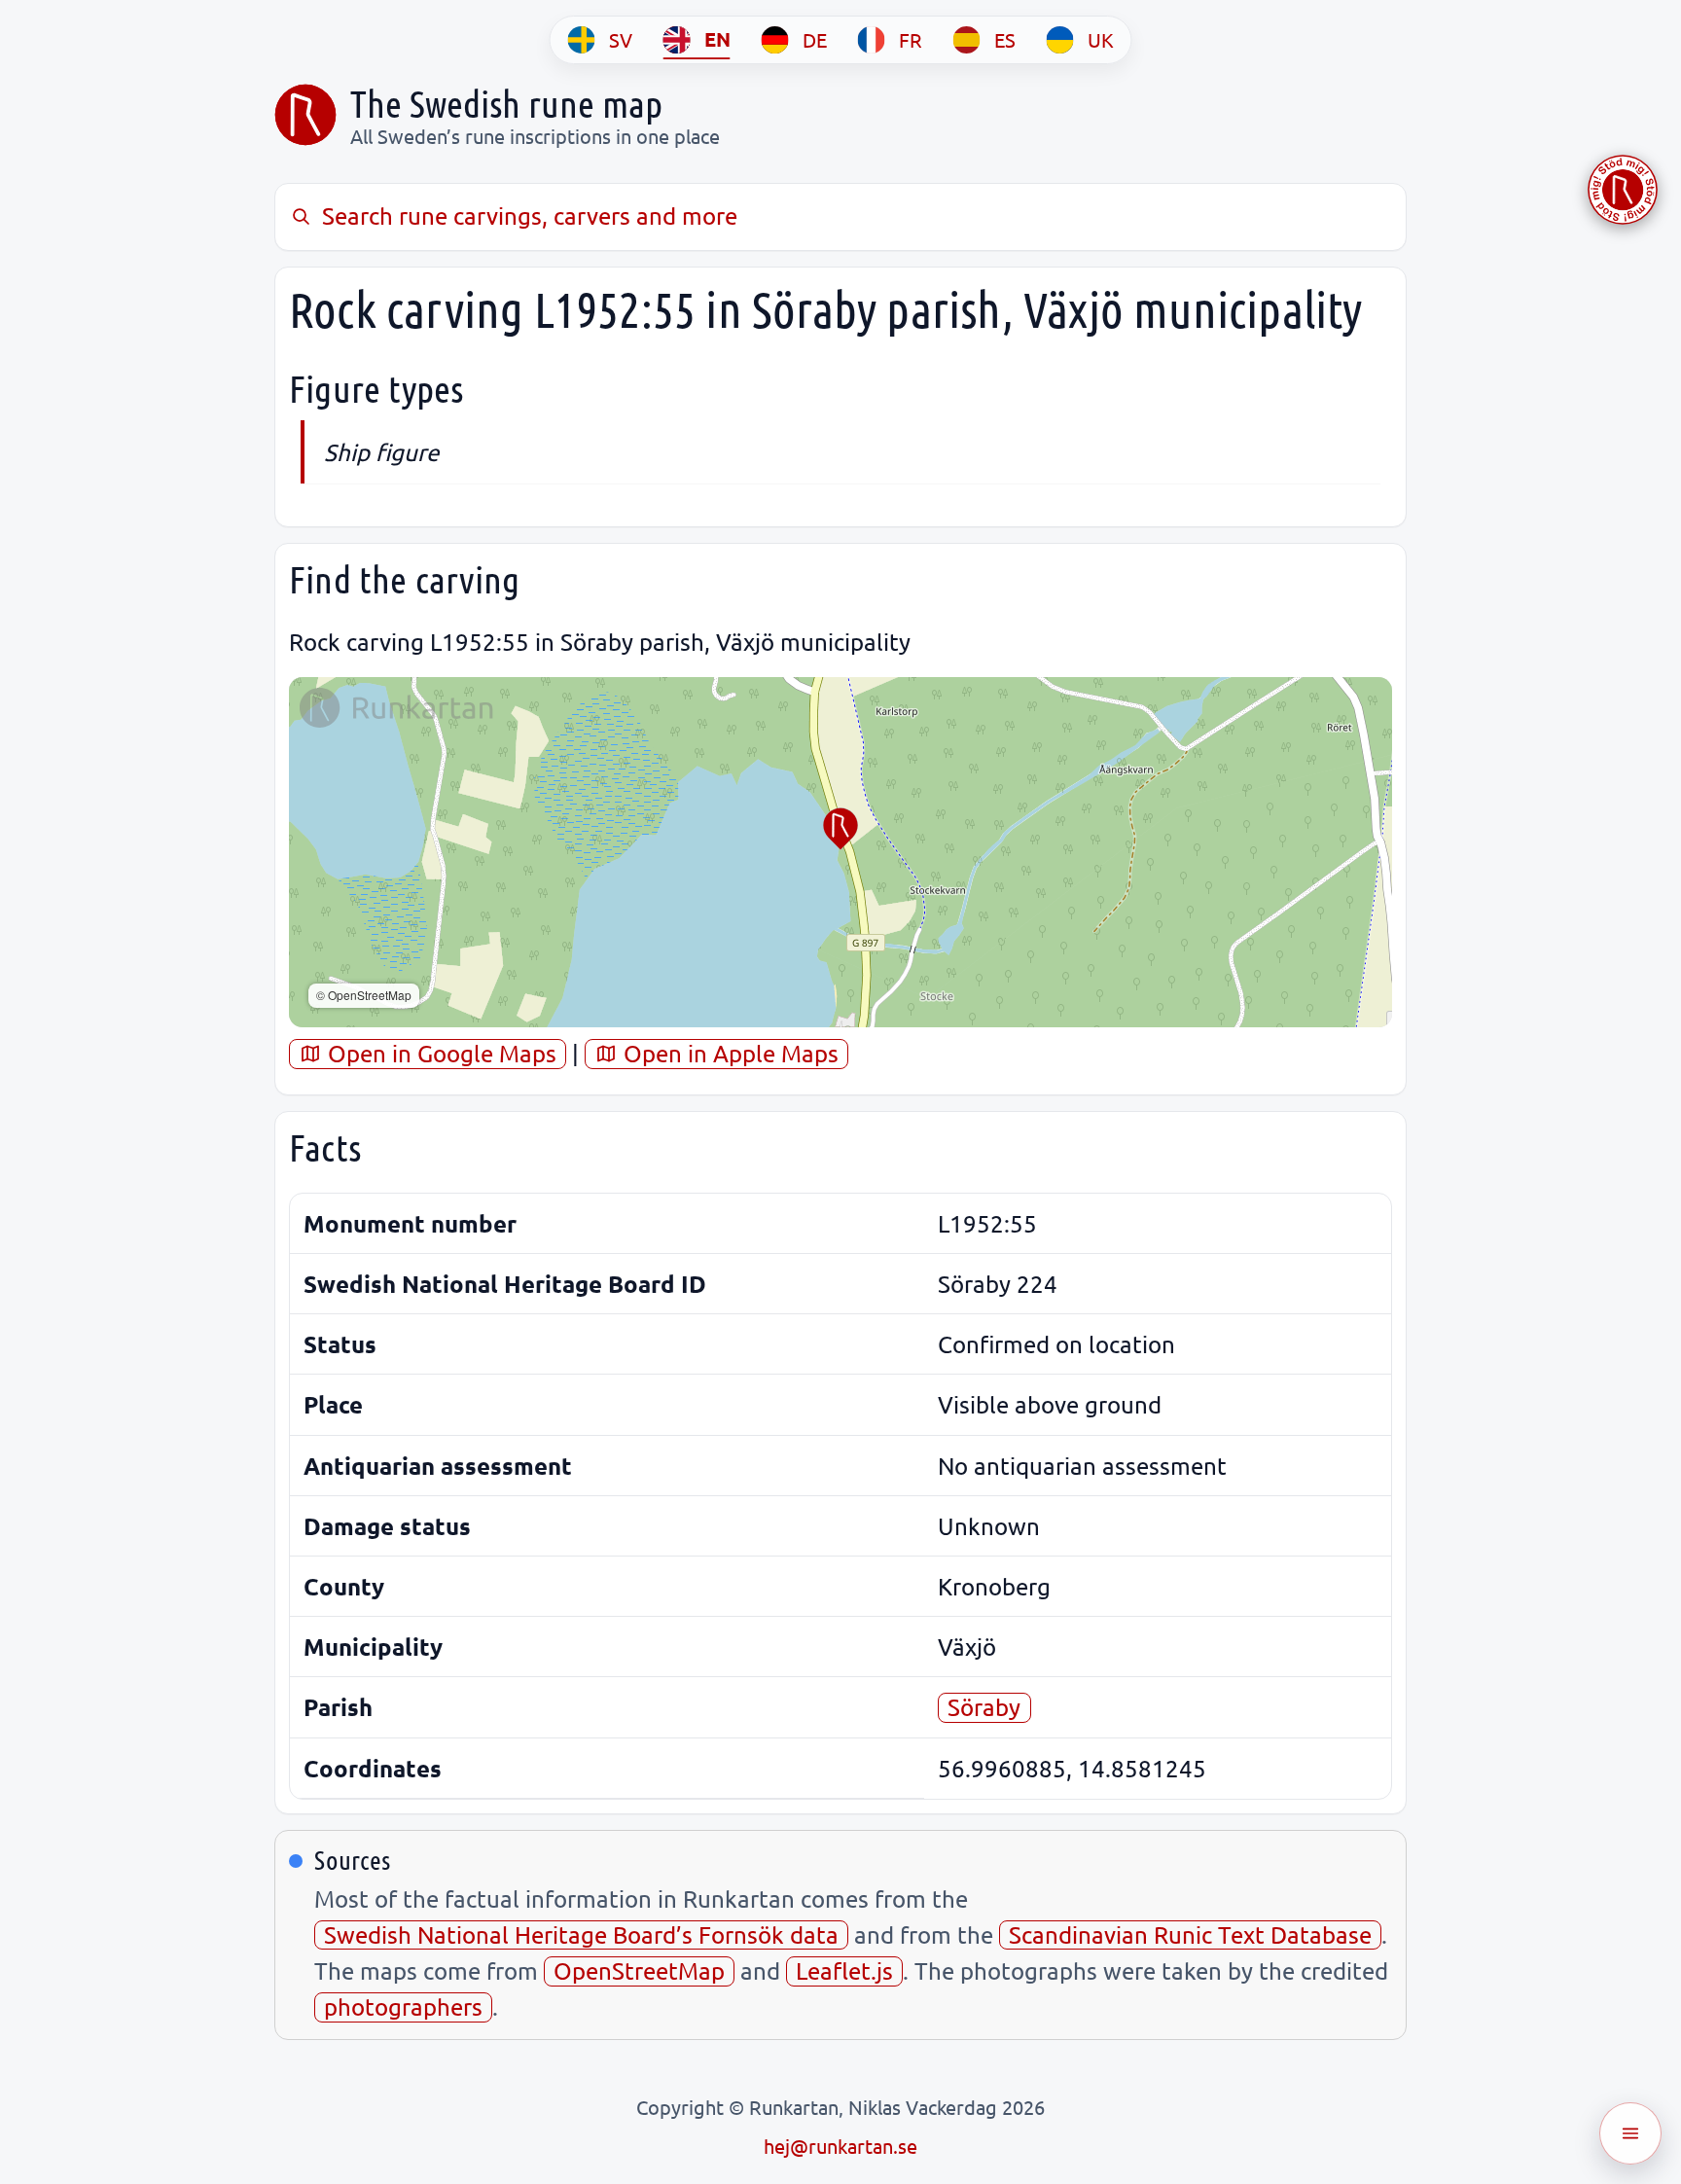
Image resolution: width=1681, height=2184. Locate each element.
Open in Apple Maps (728, 1053)
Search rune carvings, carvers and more (530, 215)
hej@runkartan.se (840, 2146)
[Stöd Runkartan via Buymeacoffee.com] (1623, 190)
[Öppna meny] (1630, 2133)
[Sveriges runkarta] (305, 115)
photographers (403, 2006)
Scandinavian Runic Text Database (1190, 1934)
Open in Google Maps (439, 1053)
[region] (840, 852)
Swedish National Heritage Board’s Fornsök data (581, 1934)
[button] (840, 829)
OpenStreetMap (639, 1970)
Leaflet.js (844, 1970)
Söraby (984, 1707)
